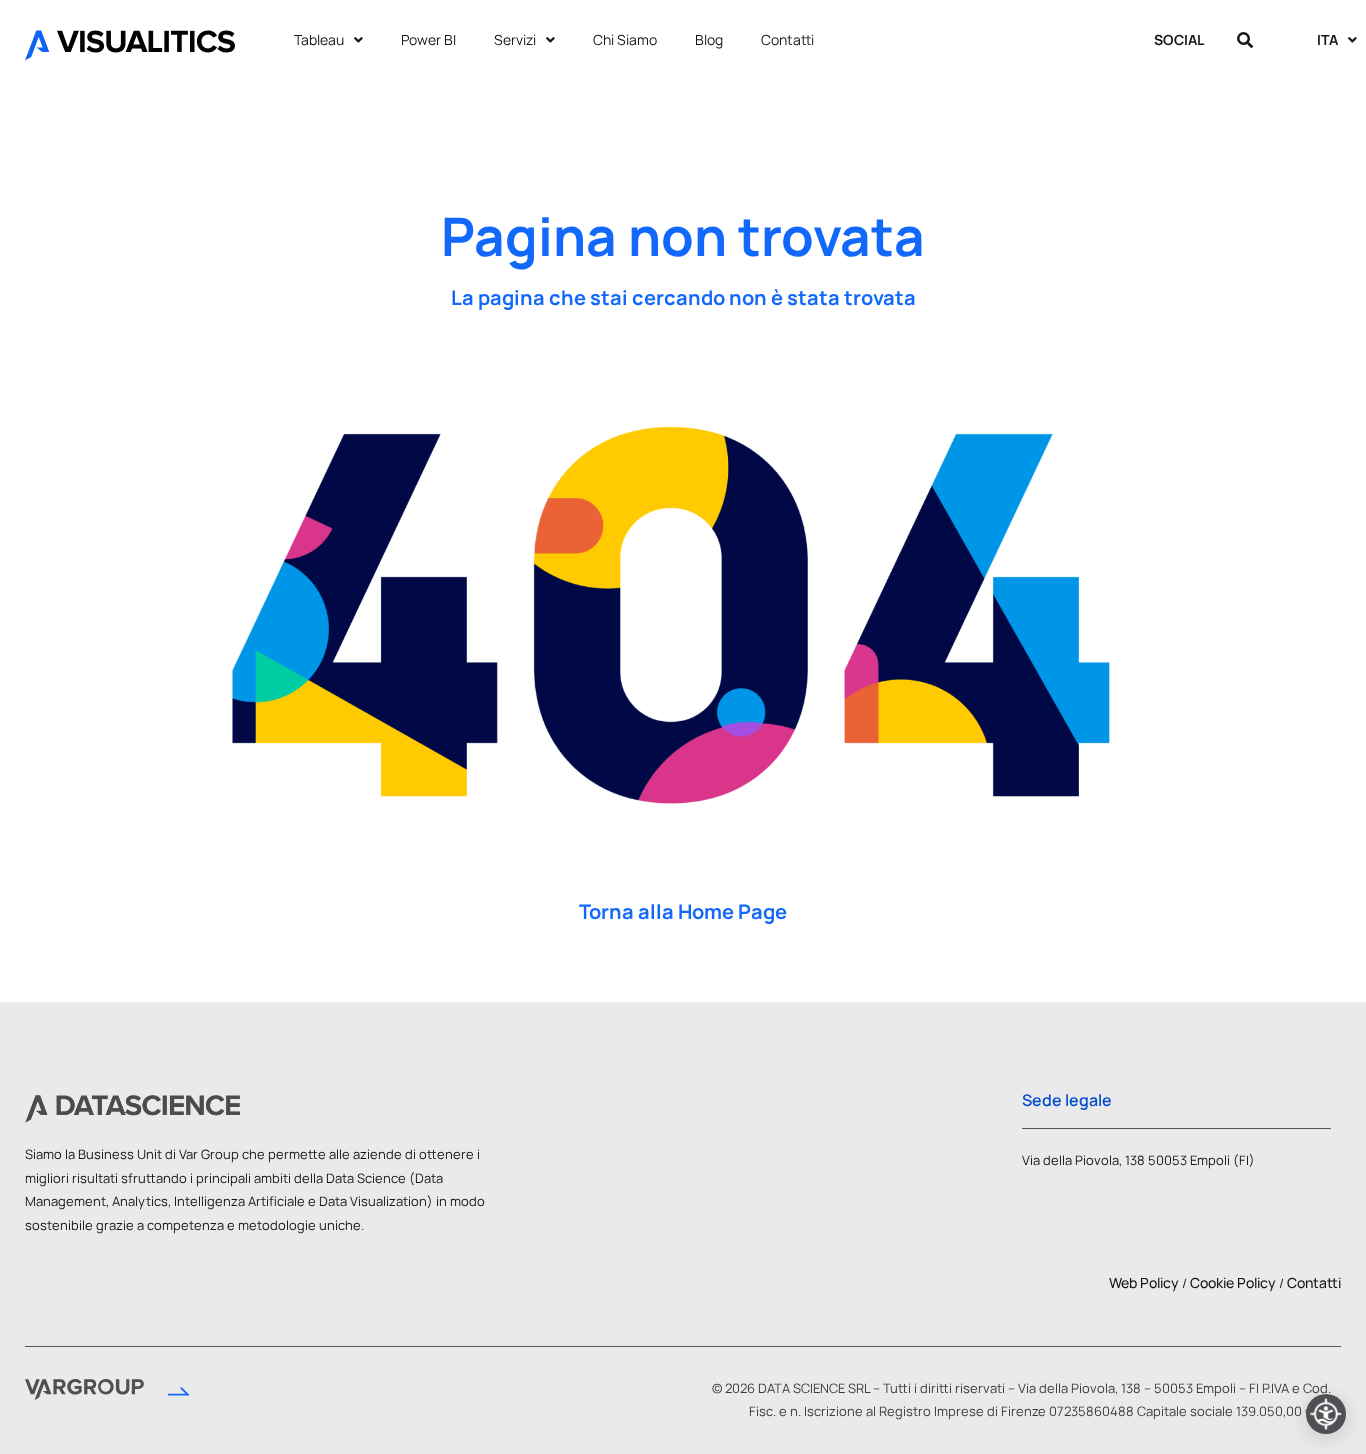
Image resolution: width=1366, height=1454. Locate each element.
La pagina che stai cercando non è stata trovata (683, 297)
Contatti (787, 39)
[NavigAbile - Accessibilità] (1326, 1414)
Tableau (319, 39)
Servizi (515, 39)
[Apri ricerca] (1245, 40)
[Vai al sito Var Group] (107, 1392)
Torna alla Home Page (683, 911)
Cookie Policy (1233, 1282)
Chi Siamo (625, 39)
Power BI (428, 39)
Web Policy (1144, 1282)
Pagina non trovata (683, 236)
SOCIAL (1179, 39)
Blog (709, 39)
